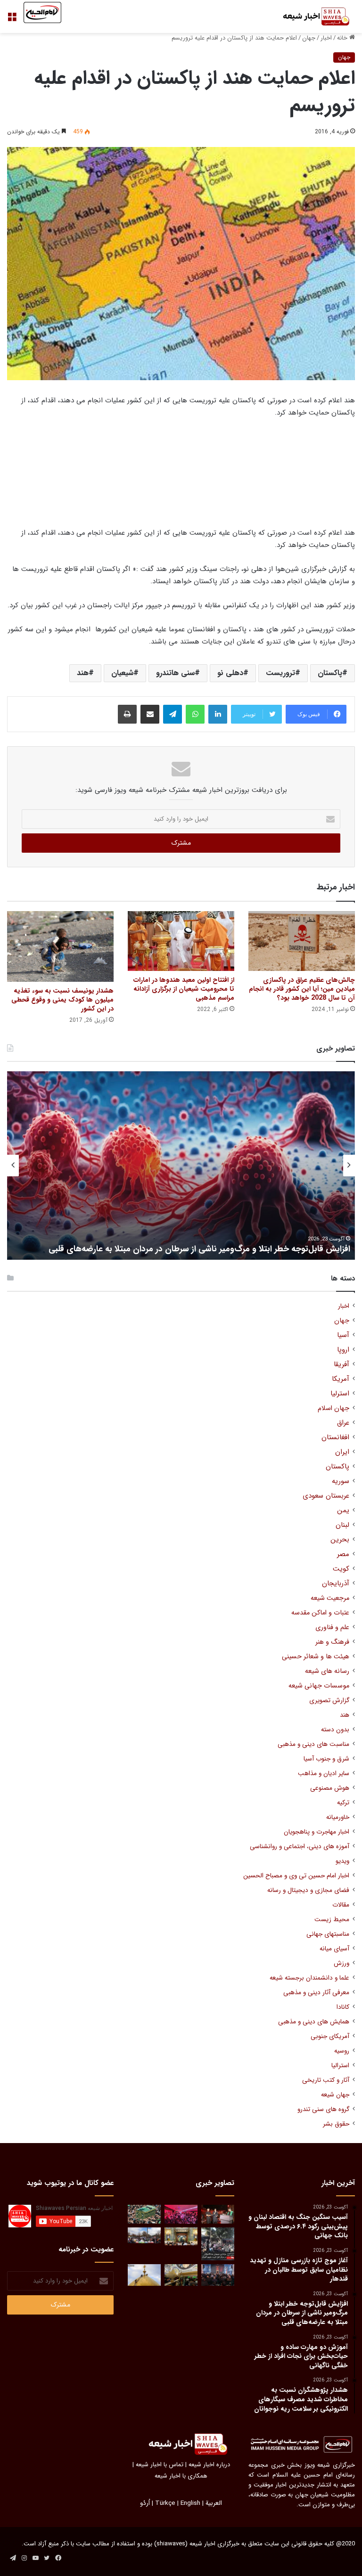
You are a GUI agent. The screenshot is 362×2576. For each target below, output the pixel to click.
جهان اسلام (333, 1408)
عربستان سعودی (326, 1496)
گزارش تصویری (329, 1700)
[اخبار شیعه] (310, 16)
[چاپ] (127, 714)
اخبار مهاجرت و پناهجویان (317, 1832)
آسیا (343, 1335)
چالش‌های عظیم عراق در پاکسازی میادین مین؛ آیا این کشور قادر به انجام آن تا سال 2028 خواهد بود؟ (302, 989)
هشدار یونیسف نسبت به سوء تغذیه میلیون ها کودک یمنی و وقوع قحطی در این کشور (62, 1000)
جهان (309, 38)
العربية (214, 2503)
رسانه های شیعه (327, 1671)
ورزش (341, 1963)
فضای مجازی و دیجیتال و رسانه (308, 1890)
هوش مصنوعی (330, 1788)
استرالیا (340, 2066)
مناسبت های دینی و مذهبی (313, 1744)
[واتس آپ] (195, 714)
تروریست (280, 673)
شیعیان (122, 673)
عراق (343, 1423)
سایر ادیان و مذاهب (324, 1773)
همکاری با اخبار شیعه (181, 2476)
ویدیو (342, 1861)
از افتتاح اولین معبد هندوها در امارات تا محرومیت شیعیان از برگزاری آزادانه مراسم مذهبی (184, 989)
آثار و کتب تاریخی (326, 2080)
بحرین (340, 1540)
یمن (343, 1511)
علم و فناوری (332, 1627)
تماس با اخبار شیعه (160, 2465)
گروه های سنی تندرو (323, 2109)
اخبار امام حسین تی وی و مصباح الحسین (296, 1876)
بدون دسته (335, 1730)
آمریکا (341, 1379)
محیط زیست (332, 1920)
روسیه (342, 2051)
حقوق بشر (336, 2124)
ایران (342, 1452)
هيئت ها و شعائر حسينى (316, 1657)
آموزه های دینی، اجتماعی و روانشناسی (300, 1846)
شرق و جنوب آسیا (326, 1759)
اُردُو (145, 2503)
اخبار (326, 38)
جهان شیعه (335, 2095)
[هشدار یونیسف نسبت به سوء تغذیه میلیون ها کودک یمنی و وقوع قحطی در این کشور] (60, 947)
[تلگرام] (173, 714)
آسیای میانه (334, 1949)
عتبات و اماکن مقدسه (320, 1613)
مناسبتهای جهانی (328, 1934)
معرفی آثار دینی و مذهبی (316, 1993)
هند (83, 673)
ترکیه (343, 1803)
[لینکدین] (218, 714)
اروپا (343, 1350)
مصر (343, 1554)
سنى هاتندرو (175, 673)
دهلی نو (230, 673)
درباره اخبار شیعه (209, 2465)
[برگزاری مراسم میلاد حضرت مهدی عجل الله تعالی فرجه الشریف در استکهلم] (181, 2214)
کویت (341, 1569)
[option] (181, 1166)
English (190, 2503)
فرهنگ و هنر (332, 1642)
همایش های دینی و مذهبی (314, 2022)
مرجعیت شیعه (330, 1598)
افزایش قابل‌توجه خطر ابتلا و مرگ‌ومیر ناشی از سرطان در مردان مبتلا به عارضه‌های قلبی (199, 1249)
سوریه (341, 1481)
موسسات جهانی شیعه (319, 1686)
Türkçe (165, 2503)
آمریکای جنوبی (330, 2036)
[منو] (12, 20)
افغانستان (335, 1438)
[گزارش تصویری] (218, 2244)
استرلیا (340, 1394)
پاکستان (330, 673)
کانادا (343, 2007)
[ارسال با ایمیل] (150, 714)
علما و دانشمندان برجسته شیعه (309, 1978)
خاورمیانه (338, 1817)
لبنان (342, 1525)
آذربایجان (336, 1584)
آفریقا (341, 1365)
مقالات (341, 1905)
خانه (343, 38)
